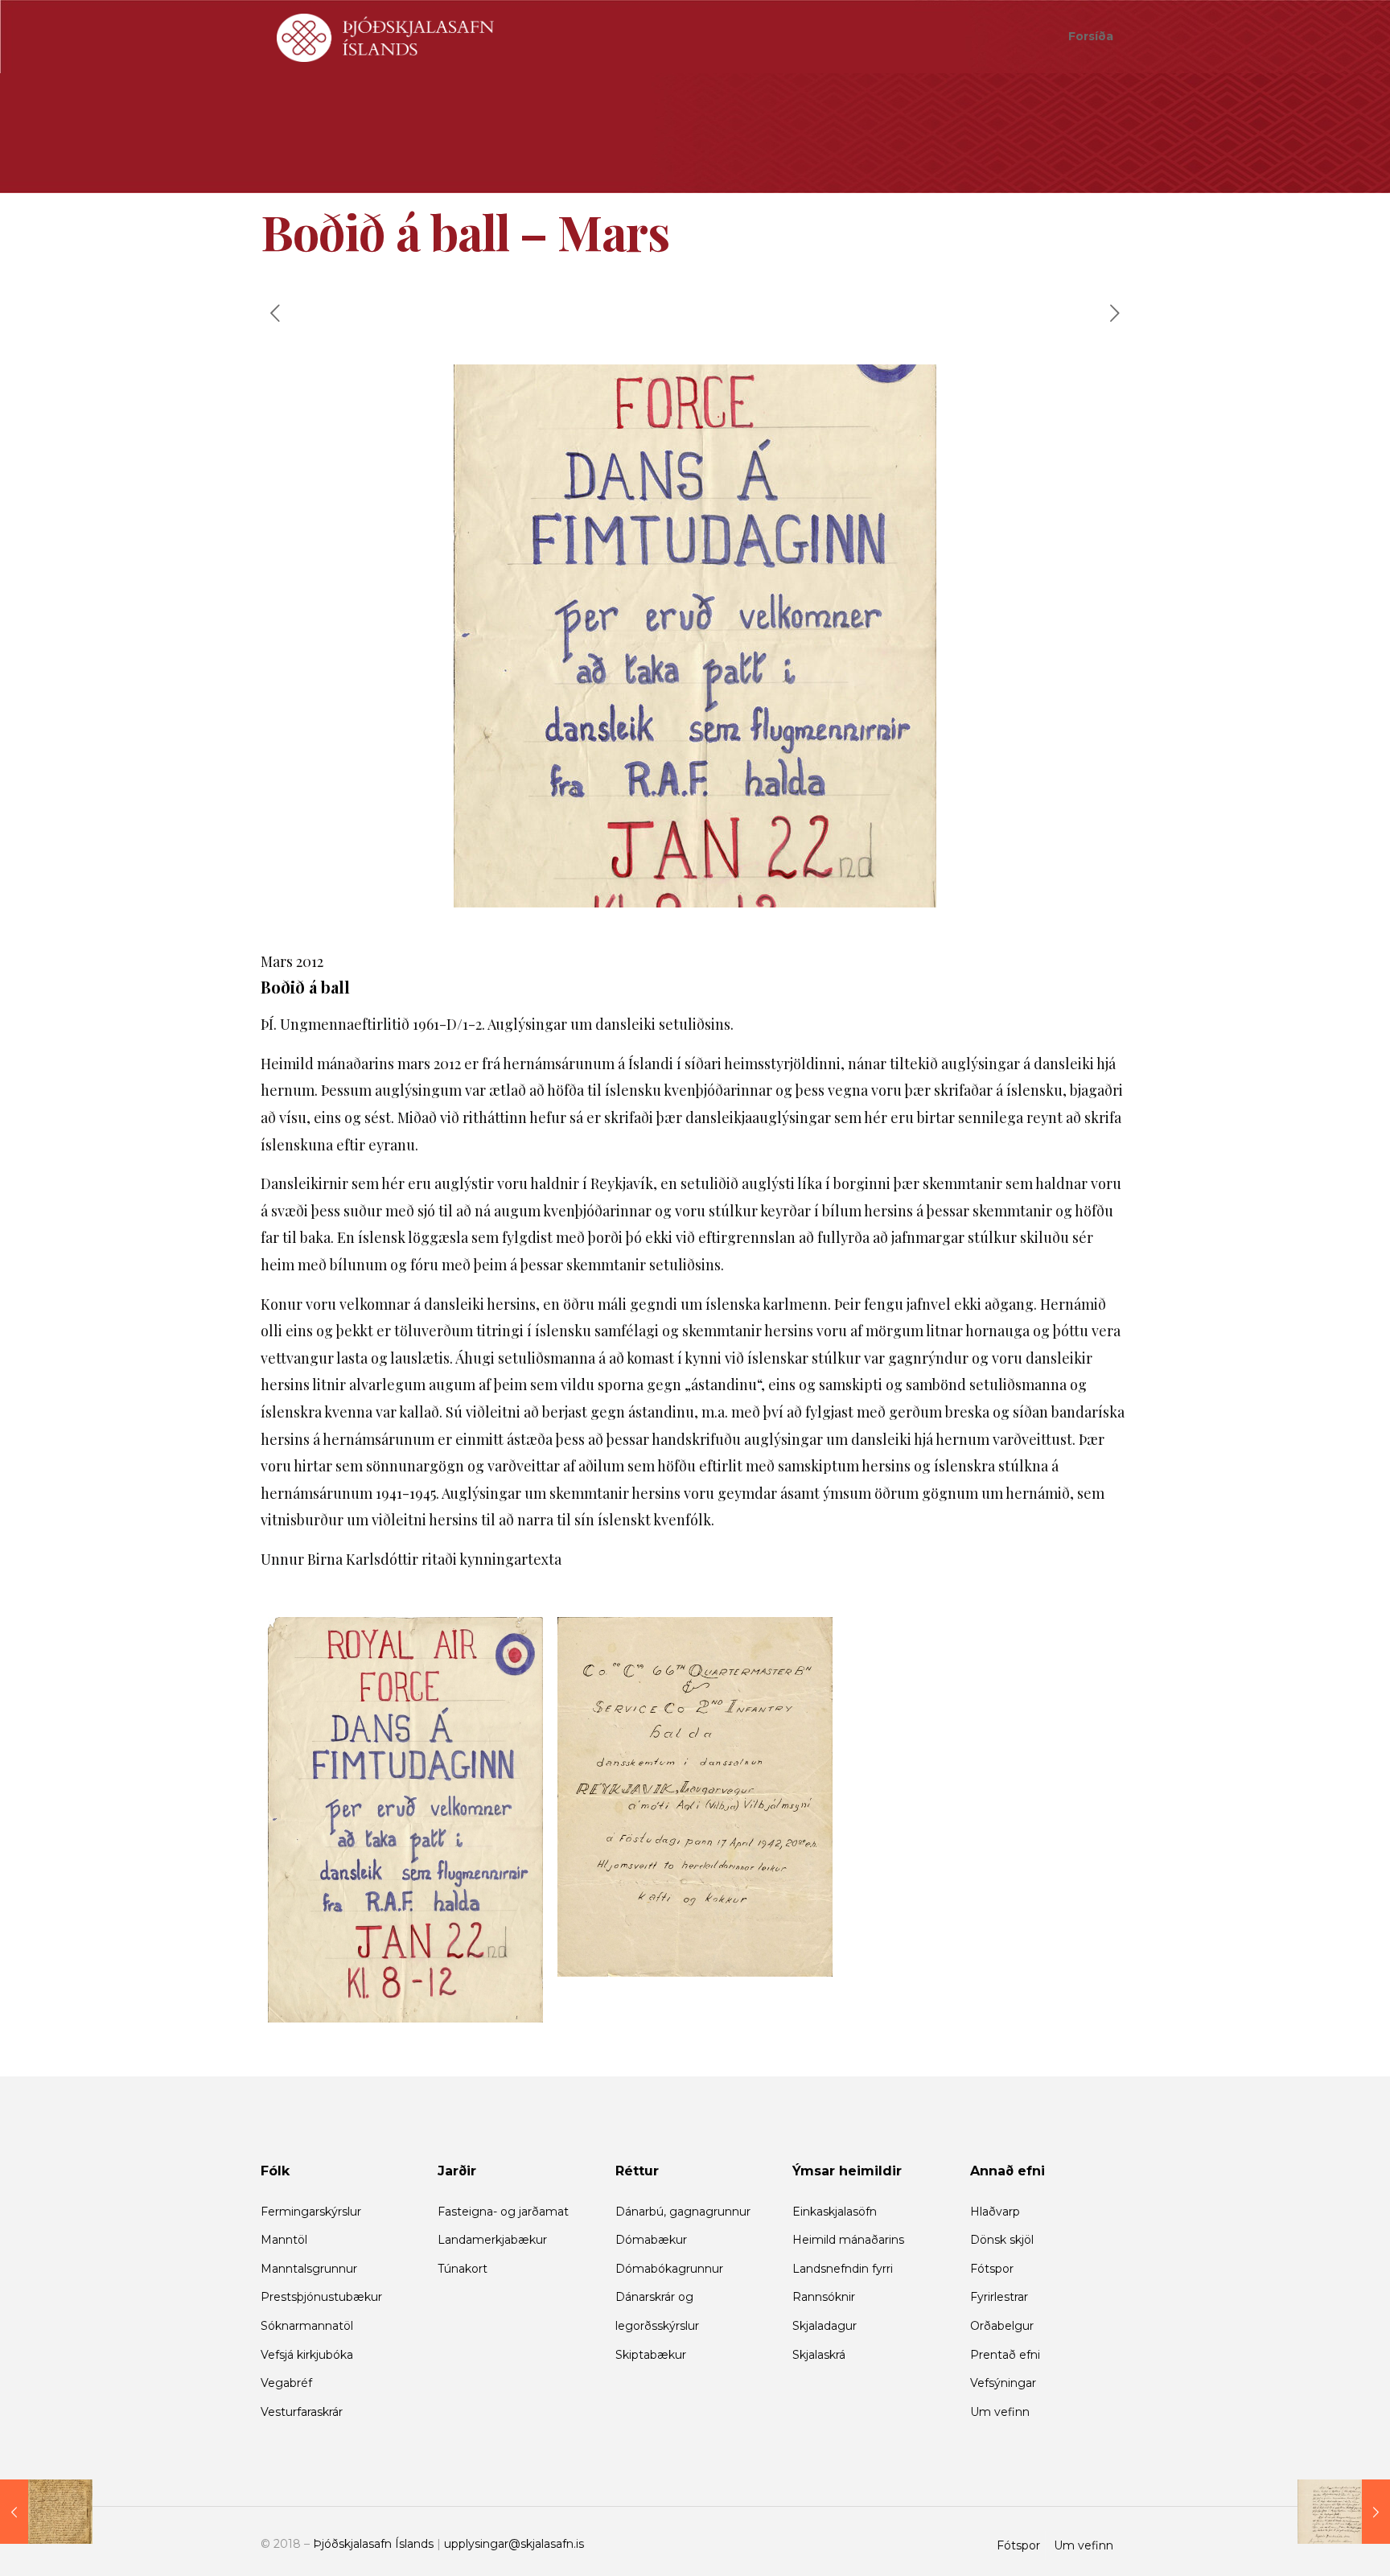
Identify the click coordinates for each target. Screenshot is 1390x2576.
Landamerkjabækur (492, 2240)
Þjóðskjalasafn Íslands (373, 2544)
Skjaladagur (825, 2326)
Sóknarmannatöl (307, 2326)
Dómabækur (651, 2240)
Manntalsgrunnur (309, 2269)
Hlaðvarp (995, 2212)
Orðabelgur (1002, 2326)
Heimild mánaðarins (848, 2240)
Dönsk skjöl (1002, 2240)
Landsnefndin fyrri (843, 2269)
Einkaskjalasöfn (835, 2212)
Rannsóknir (824, 2297)
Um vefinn (1000, 2412)
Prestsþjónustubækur (321, 2297)
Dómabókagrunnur (669, 2269)
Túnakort (463, 2269)
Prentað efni (1005, 2355)
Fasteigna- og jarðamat (503, 2212)
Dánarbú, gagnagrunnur (683, 2212)
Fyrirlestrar (999, 2297)
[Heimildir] (385, 36)
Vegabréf (286, 2383)
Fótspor (992, 2269)
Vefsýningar (1003, 2383)
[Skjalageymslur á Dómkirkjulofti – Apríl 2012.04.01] (1344, 2512)
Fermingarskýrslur (311, 2212)
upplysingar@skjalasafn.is (514, 2544)
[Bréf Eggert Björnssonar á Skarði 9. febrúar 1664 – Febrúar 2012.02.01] (46, 2512)
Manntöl (284, 2240)
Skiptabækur (651, 2355)
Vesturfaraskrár (302, 2412)
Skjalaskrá (819, 2355)
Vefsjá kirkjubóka (307, 2355)
